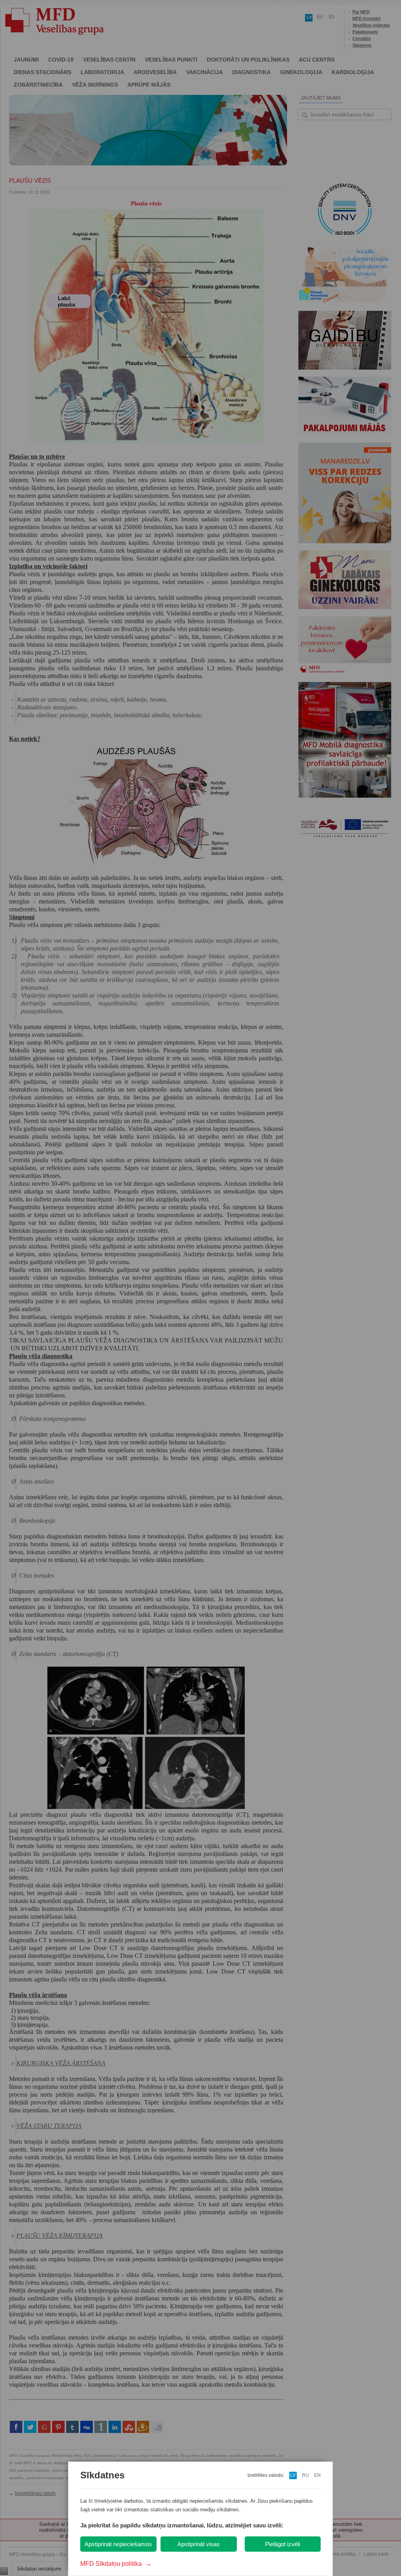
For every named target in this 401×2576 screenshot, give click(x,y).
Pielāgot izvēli (283, 2544)
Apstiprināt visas (199, 2544)
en (317, 2475)
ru (305, 2475)
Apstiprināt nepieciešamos (118, 2544)
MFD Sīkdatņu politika (116, 2564)
